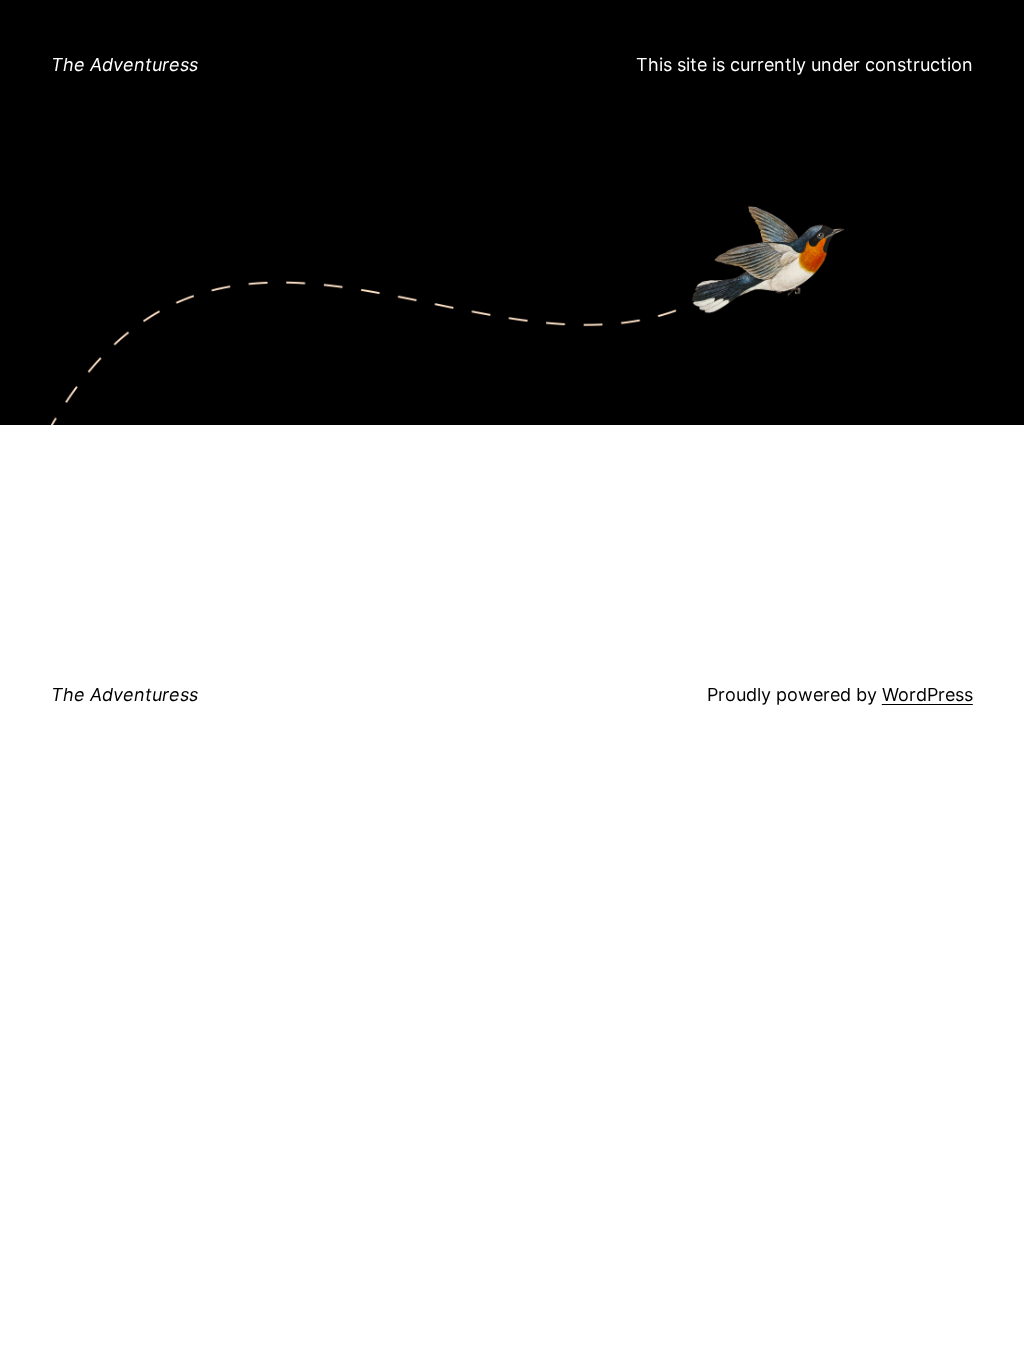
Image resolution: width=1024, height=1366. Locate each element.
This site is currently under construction (804, 64)
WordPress (927, 694)
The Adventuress (124, 64)
